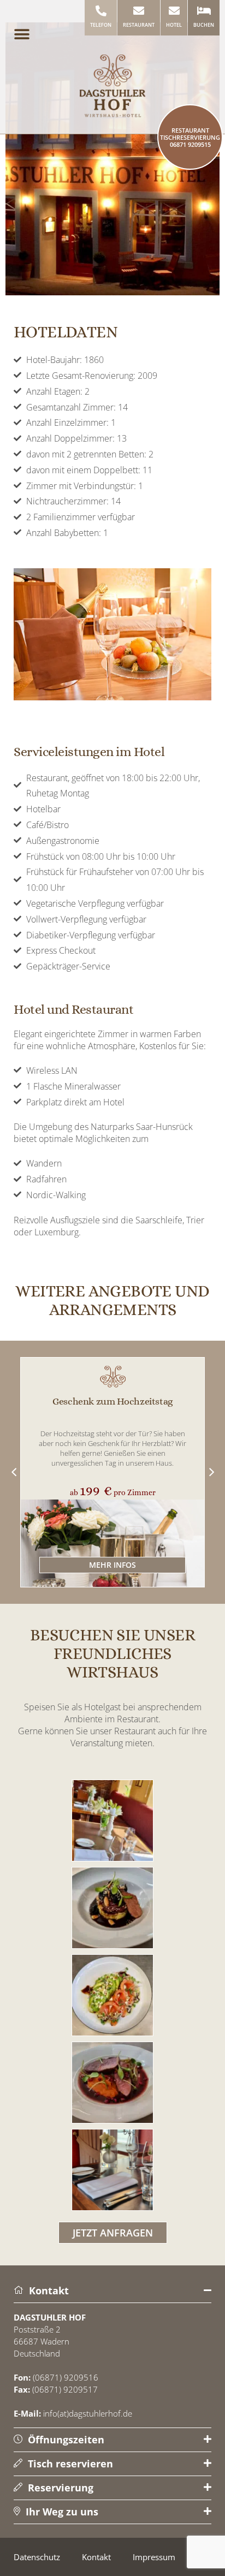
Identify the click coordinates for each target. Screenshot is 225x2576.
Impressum (154, 2557)
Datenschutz (37, 2557)
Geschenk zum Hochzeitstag (112, 1401)
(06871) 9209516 (66, 2377)
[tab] (112, 2291)
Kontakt (48, 2291)
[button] (22, 34)
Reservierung (59, 2488)
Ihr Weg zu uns (61, 2512)
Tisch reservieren (69, 2464)
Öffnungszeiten (65, 2440)
